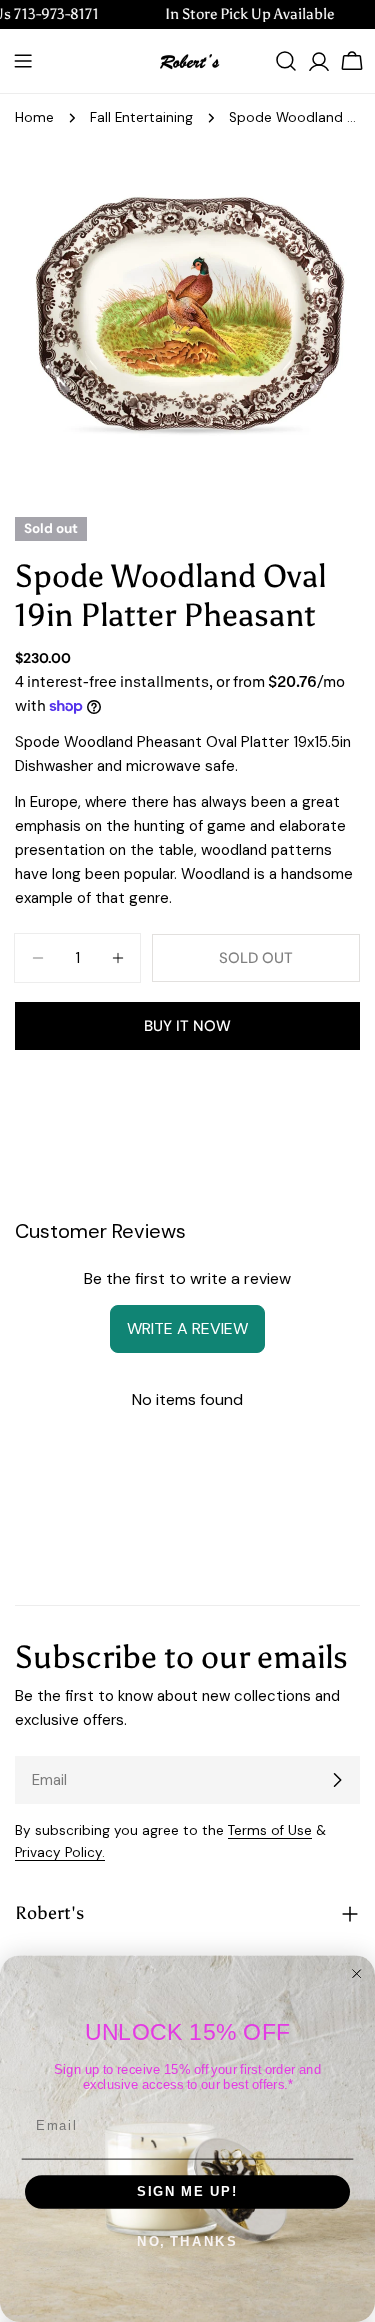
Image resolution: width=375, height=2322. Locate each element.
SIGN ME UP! (187, 2192)
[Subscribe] (337, 1780)
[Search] (286, 61)
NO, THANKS (187, 2242)
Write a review (187, 1328)
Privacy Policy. (60, 1852)
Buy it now (187, 1026)
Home (34, 117)
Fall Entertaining (141, 117)
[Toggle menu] (23, 61)
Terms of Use (270, 1830)
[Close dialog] (357, 1974)
